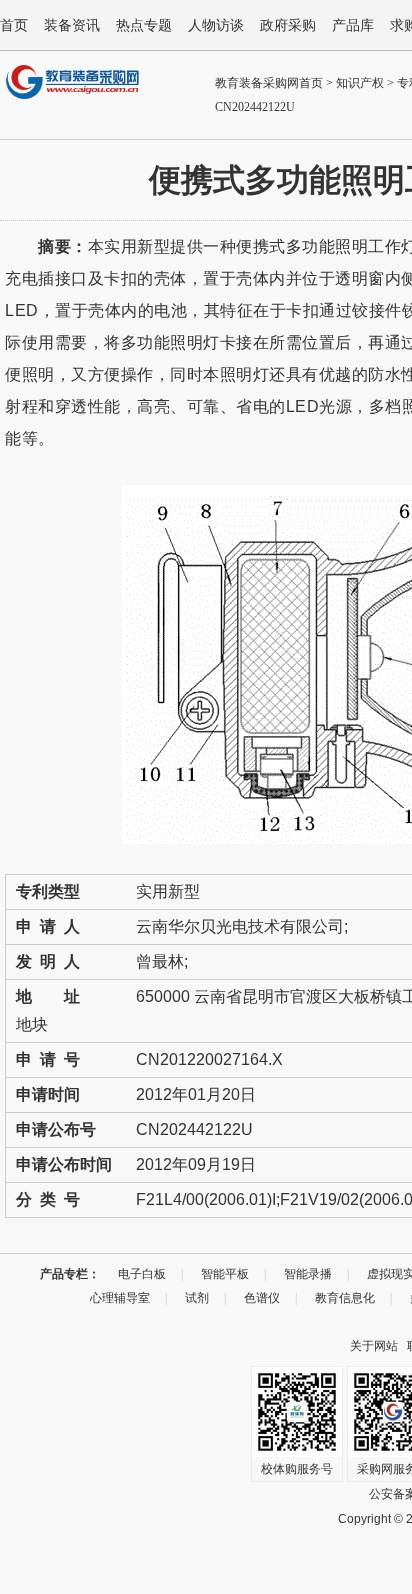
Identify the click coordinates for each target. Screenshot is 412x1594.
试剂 (197, 1298)
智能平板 (225, 1274)
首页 (14, 25)
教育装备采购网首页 (269, 83)
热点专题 (144, 25)
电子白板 (142, 1274)
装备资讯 (72, 25)
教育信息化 (345, 1298)
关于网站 (374, 1346)
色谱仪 (262, 1298)
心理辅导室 (120, 1298)
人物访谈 (216, 25)
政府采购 (288, 25)
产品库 (353, 25)
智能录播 (308, 1274)
